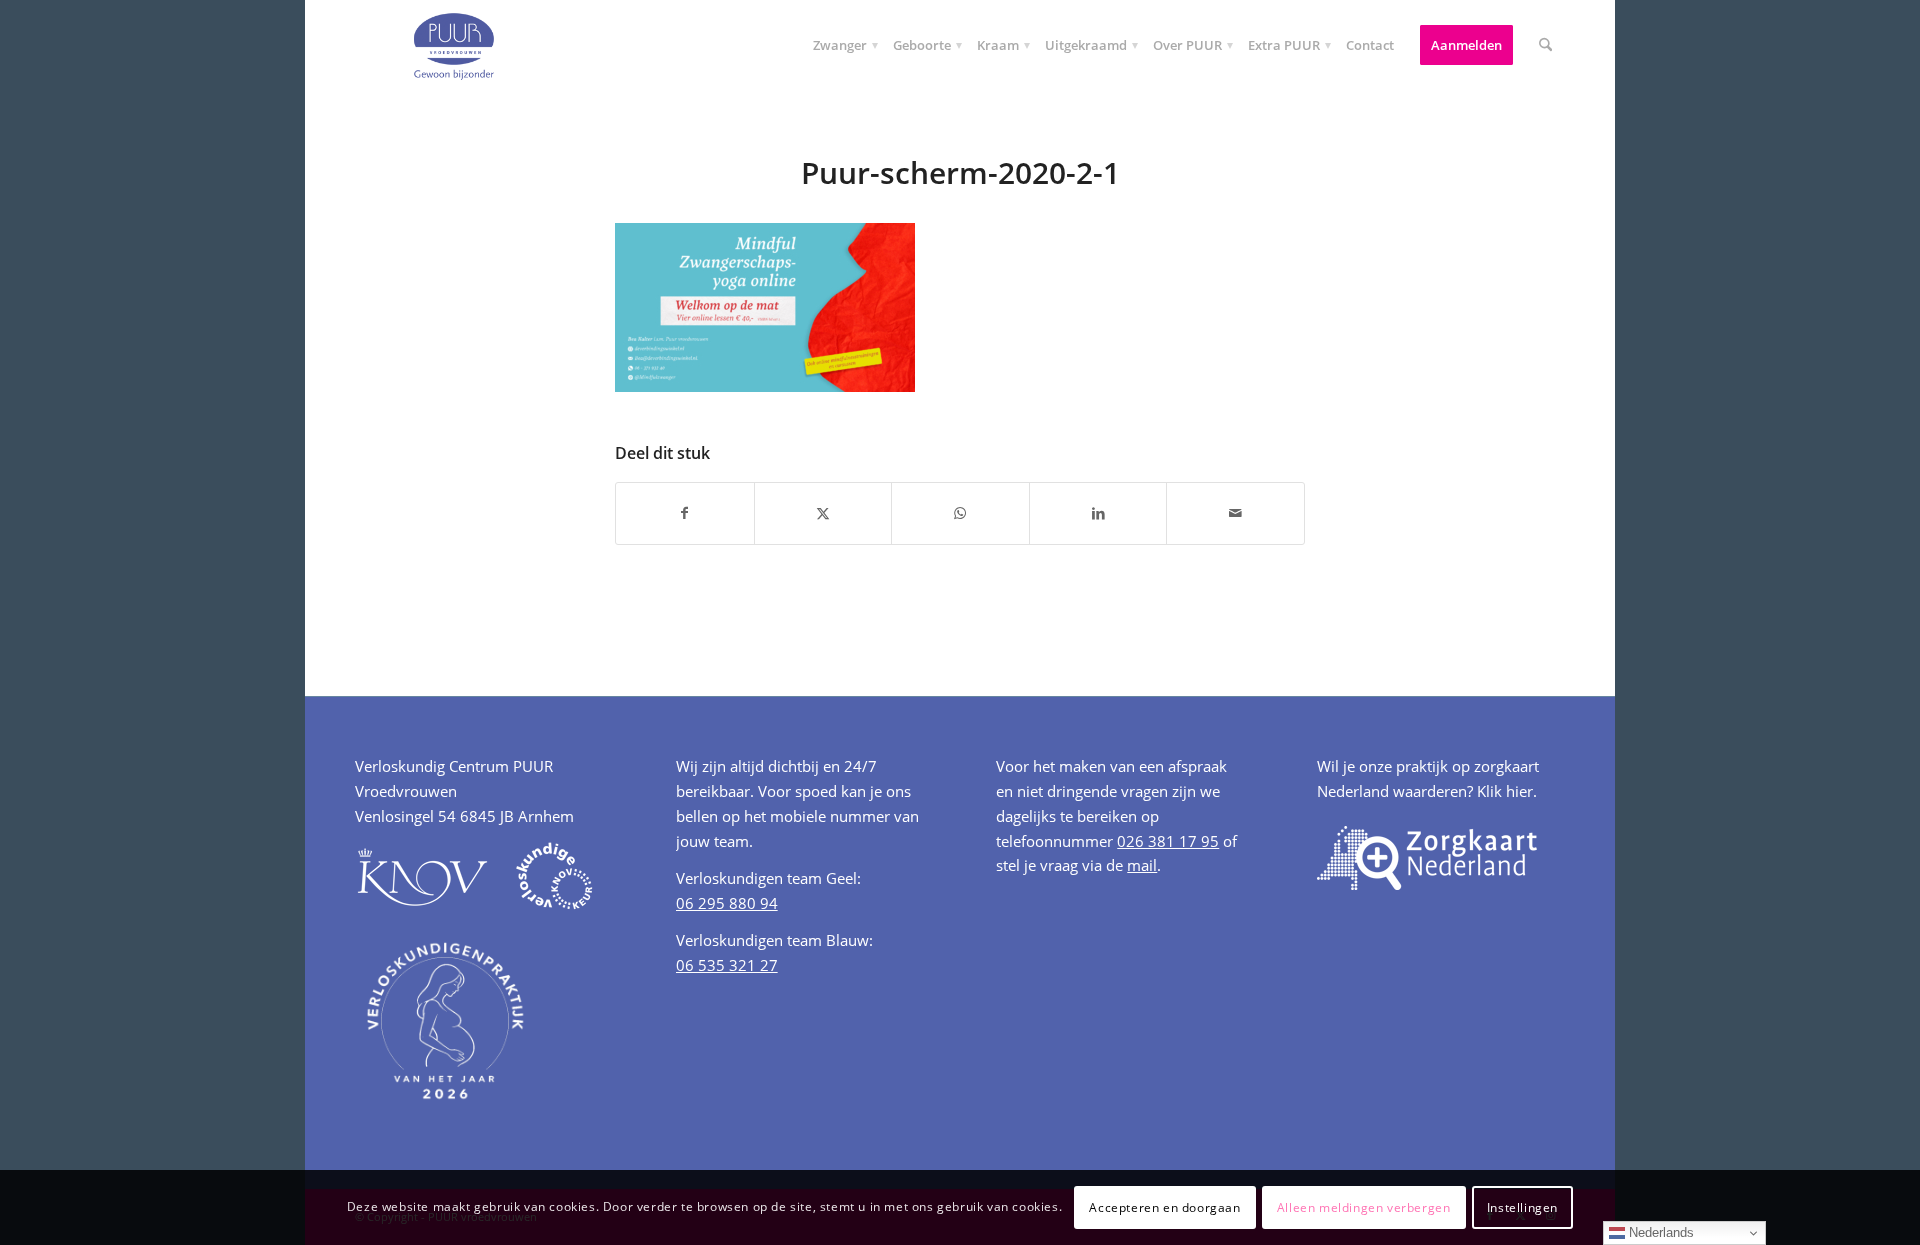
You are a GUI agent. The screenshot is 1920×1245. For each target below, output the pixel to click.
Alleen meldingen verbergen (1364, 1206)
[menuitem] (840, 45)
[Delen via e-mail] (1235, 513)
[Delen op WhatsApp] (960, 513)
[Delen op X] (823, 513)
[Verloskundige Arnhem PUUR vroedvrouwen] (453, 45)
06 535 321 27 (727, 965)
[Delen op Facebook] (685, 513)
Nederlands (1659, 1232)
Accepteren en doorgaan (1164, 1206)
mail (1142, 865)
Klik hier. (1507, 791)
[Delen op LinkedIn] (1098, 513)
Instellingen (1522, 1206)
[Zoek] (1545, 45)
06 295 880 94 (727, 903)
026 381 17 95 (1168, 841)
